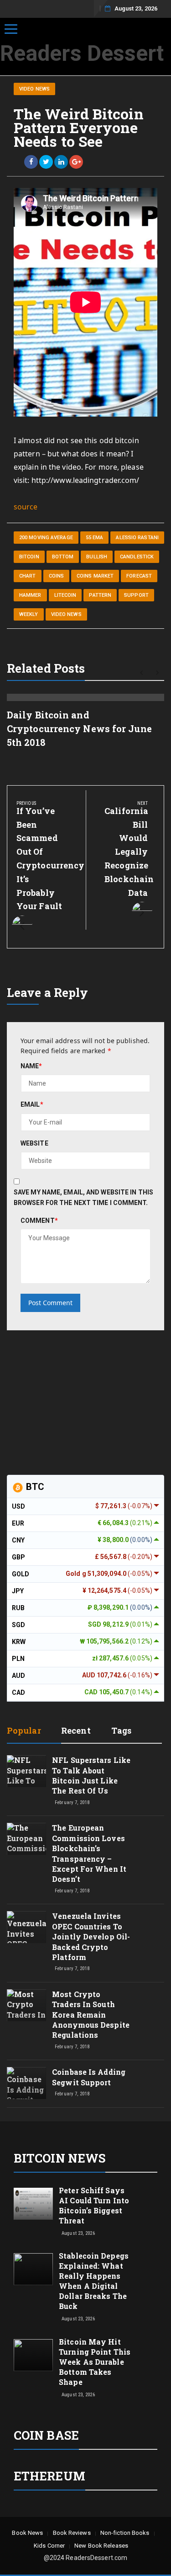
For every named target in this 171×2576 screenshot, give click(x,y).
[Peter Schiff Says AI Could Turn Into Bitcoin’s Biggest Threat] (33, 2203)
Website (34, 1143)
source (26, 507)
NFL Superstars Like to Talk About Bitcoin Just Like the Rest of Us (91, 1775)
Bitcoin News (60, 2158)
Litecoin (65, 595)
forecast (139, 576)
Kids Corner (49, 2546)
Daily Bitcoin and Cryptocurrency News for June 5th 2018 (79, 728)
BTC (34, 1487)
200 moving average (46, 538)
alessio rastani (137, 538)
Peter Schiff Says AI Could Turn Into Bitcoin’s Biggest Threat (94, 2205)
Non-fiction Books (125, 2533)
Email (32, 1104)
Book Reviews (72, 2533)
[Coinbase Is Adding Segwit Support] (26, 2091)
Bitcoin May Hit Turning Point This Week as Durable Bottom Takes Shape (95, 2362)
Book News (27, 2533)
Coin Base (46, 2435)
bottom (63, 557)
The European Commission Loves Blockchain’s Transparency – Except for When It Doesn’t (89, 1853)
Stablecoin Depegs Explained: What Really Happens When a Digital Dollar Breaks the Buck (94, 2281)
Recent (76, 1730)
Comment (39, 1221)
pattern (100, 595)
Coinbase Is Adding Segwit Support (89, 2077)
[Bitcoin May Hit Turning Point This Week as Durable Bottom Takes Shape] (33, 2355)
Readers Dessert (82, 53)
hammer (30, 595)
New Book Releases (101, 2546)
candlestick (137, 557)
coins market (95, 576)
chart (28, 576)
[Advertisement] (75, 1401)
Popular (24, 1730)
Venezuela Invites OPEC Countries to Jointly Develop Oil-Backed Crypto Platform (91, 1936)
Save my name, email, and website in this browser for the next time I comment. (83, 1197)
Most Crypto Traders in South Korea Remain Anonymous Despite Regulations (91, 2015)
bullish (97, 557)
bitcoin (29, 557)
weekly (29, 614)
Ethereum (49, 2476)
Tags (121, 1730)
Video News (34, 89)
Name (31, 1066)
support (136, 595)
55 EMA (95, 538)
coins (57, 576)
